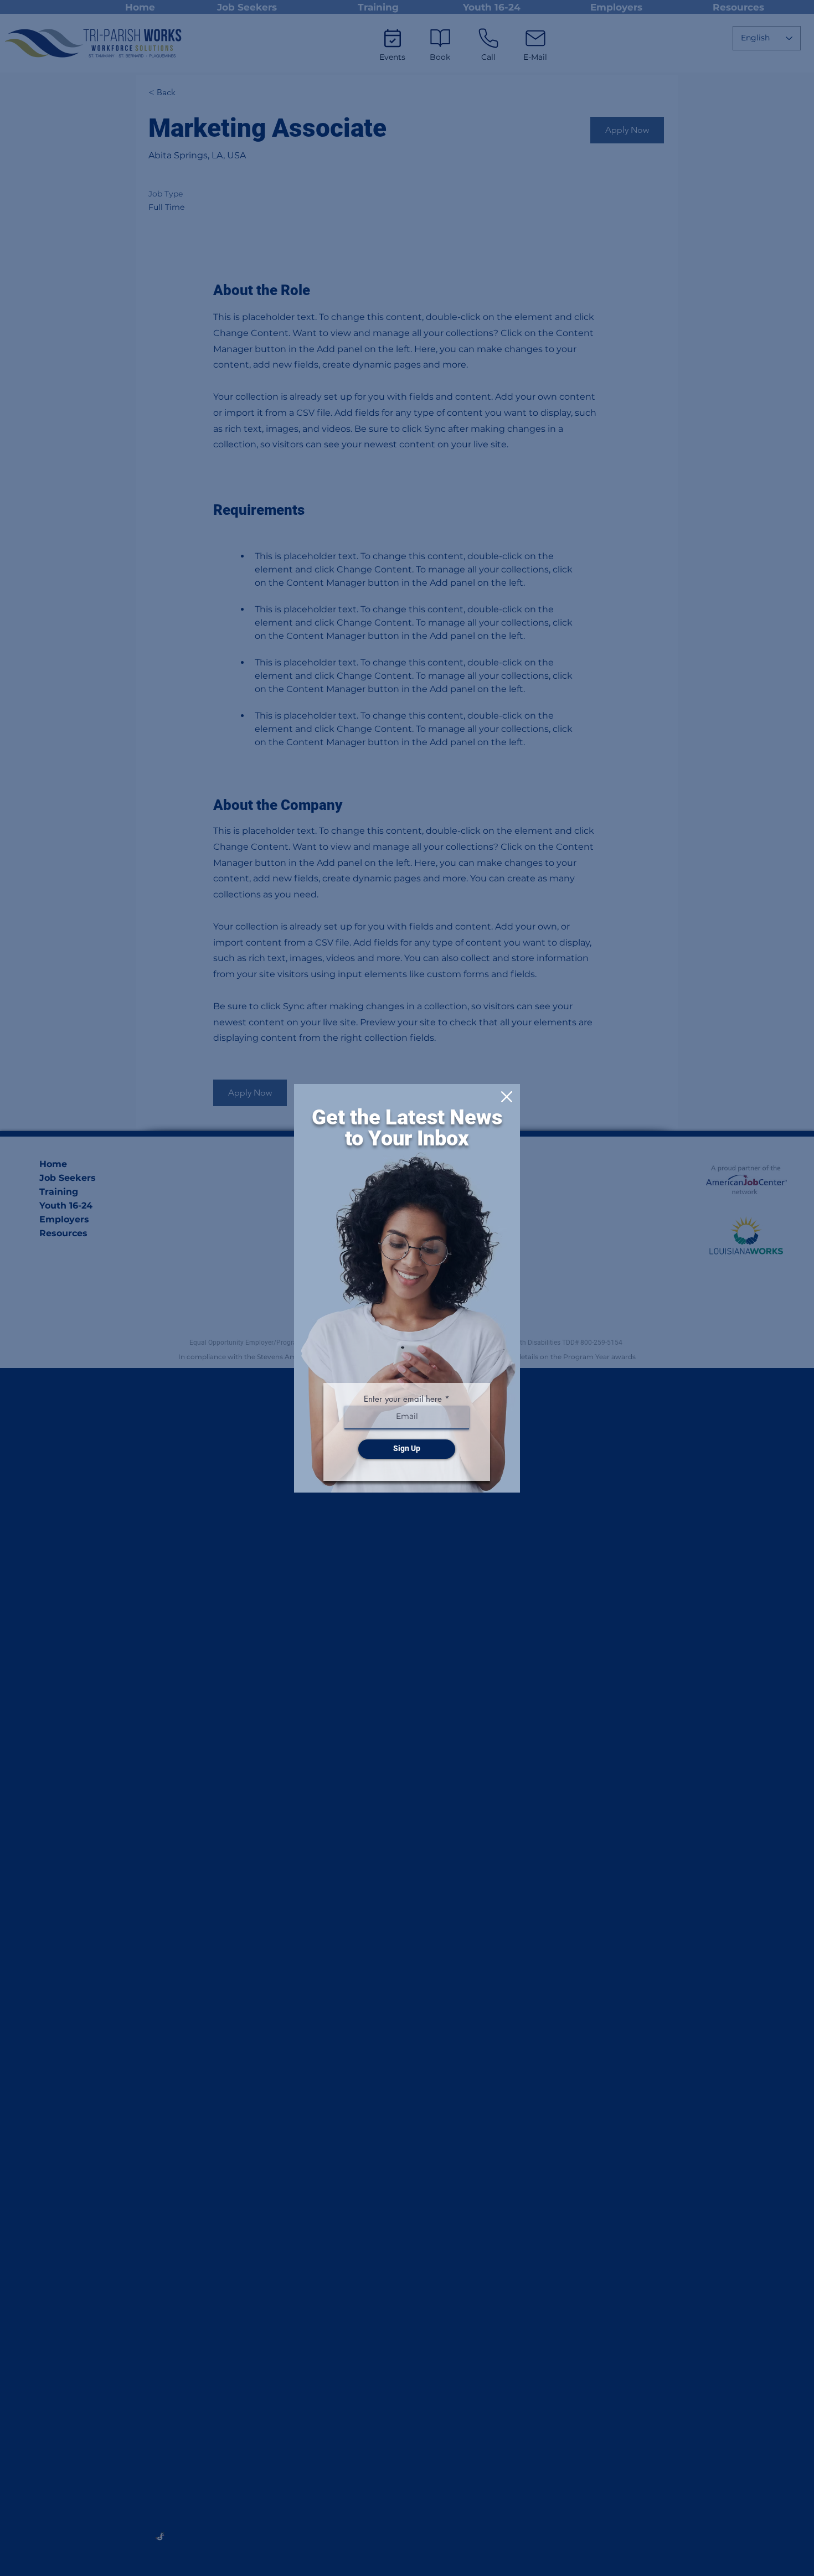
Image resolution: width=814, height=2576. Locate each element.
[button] (507, 1097)
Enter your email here (403, 1399)
